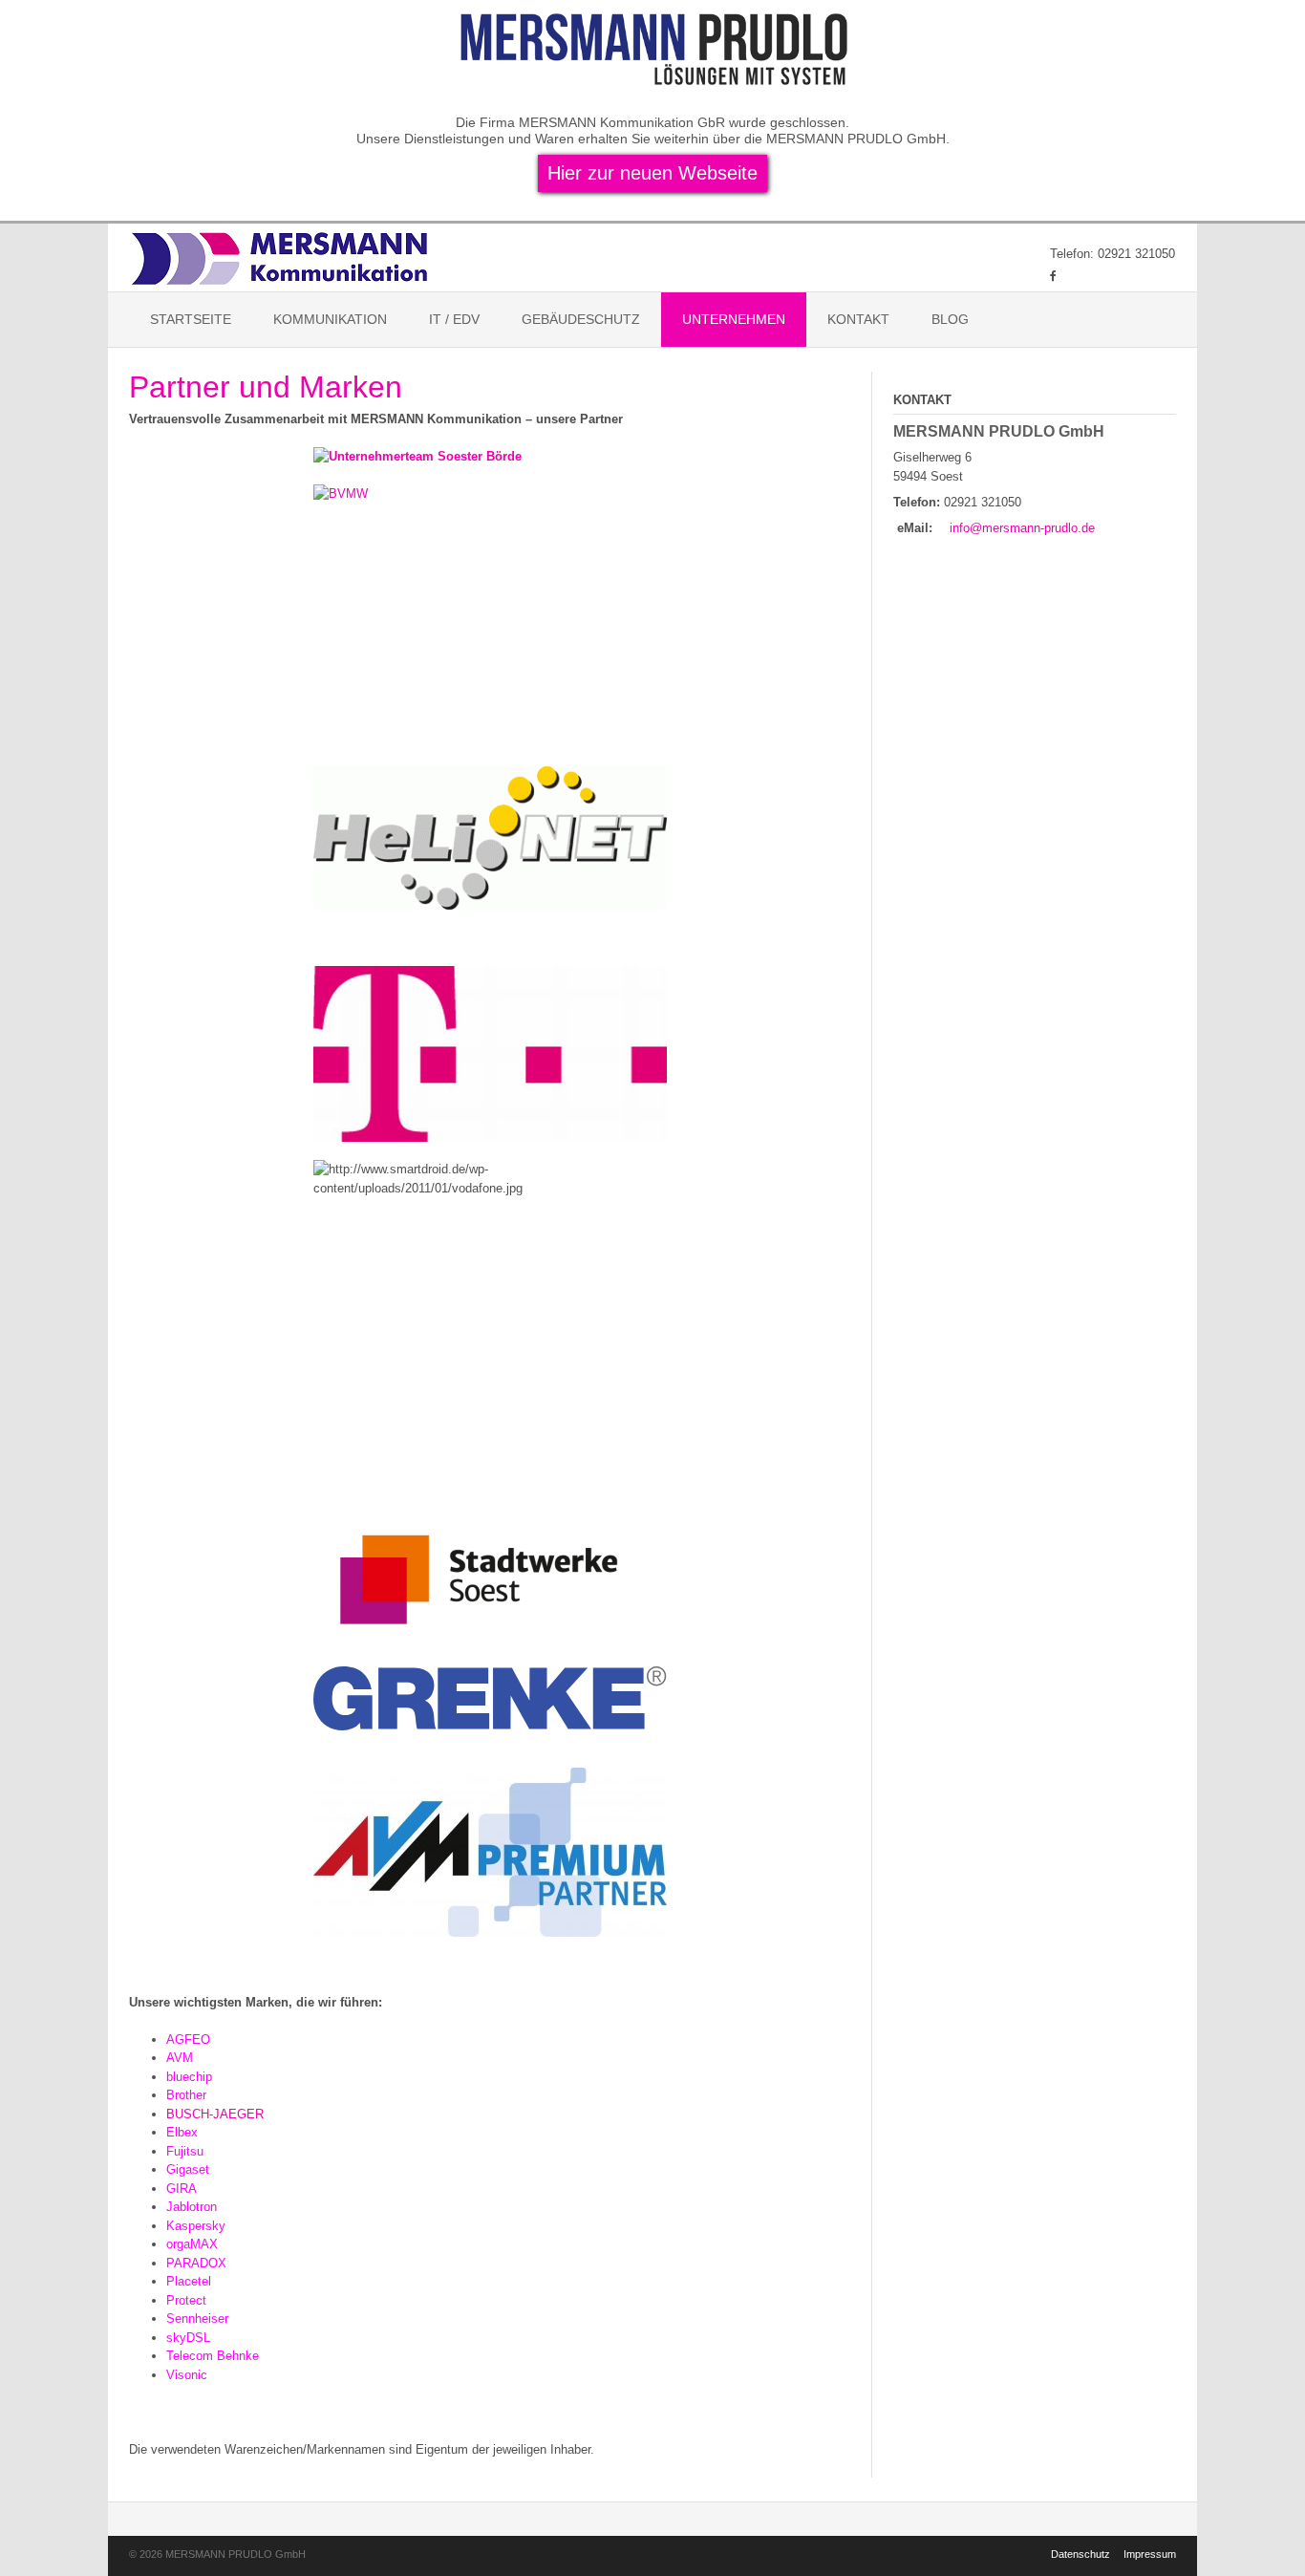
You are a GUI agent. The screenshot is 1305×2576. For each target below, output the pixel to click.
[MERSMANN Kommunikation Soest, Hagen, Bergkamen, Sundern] (282, 258)
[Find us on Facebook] (1053, 276)
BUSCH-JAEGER (215, 2114)
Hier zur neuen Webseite (652, 173)
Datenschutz (1080, 2554)
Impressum (1150, 2554)
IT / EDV (454, 319)
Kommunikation (330, 319)
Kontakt (858, 319)
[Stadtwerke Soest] (490, 1560)
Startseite (191, 319)
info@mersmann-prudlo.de (1022, 528)
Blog (950, 319)
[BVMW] (490, 598)
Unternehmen (734, 319)
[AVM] (490, 1852)
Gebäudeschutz (581, 319)
